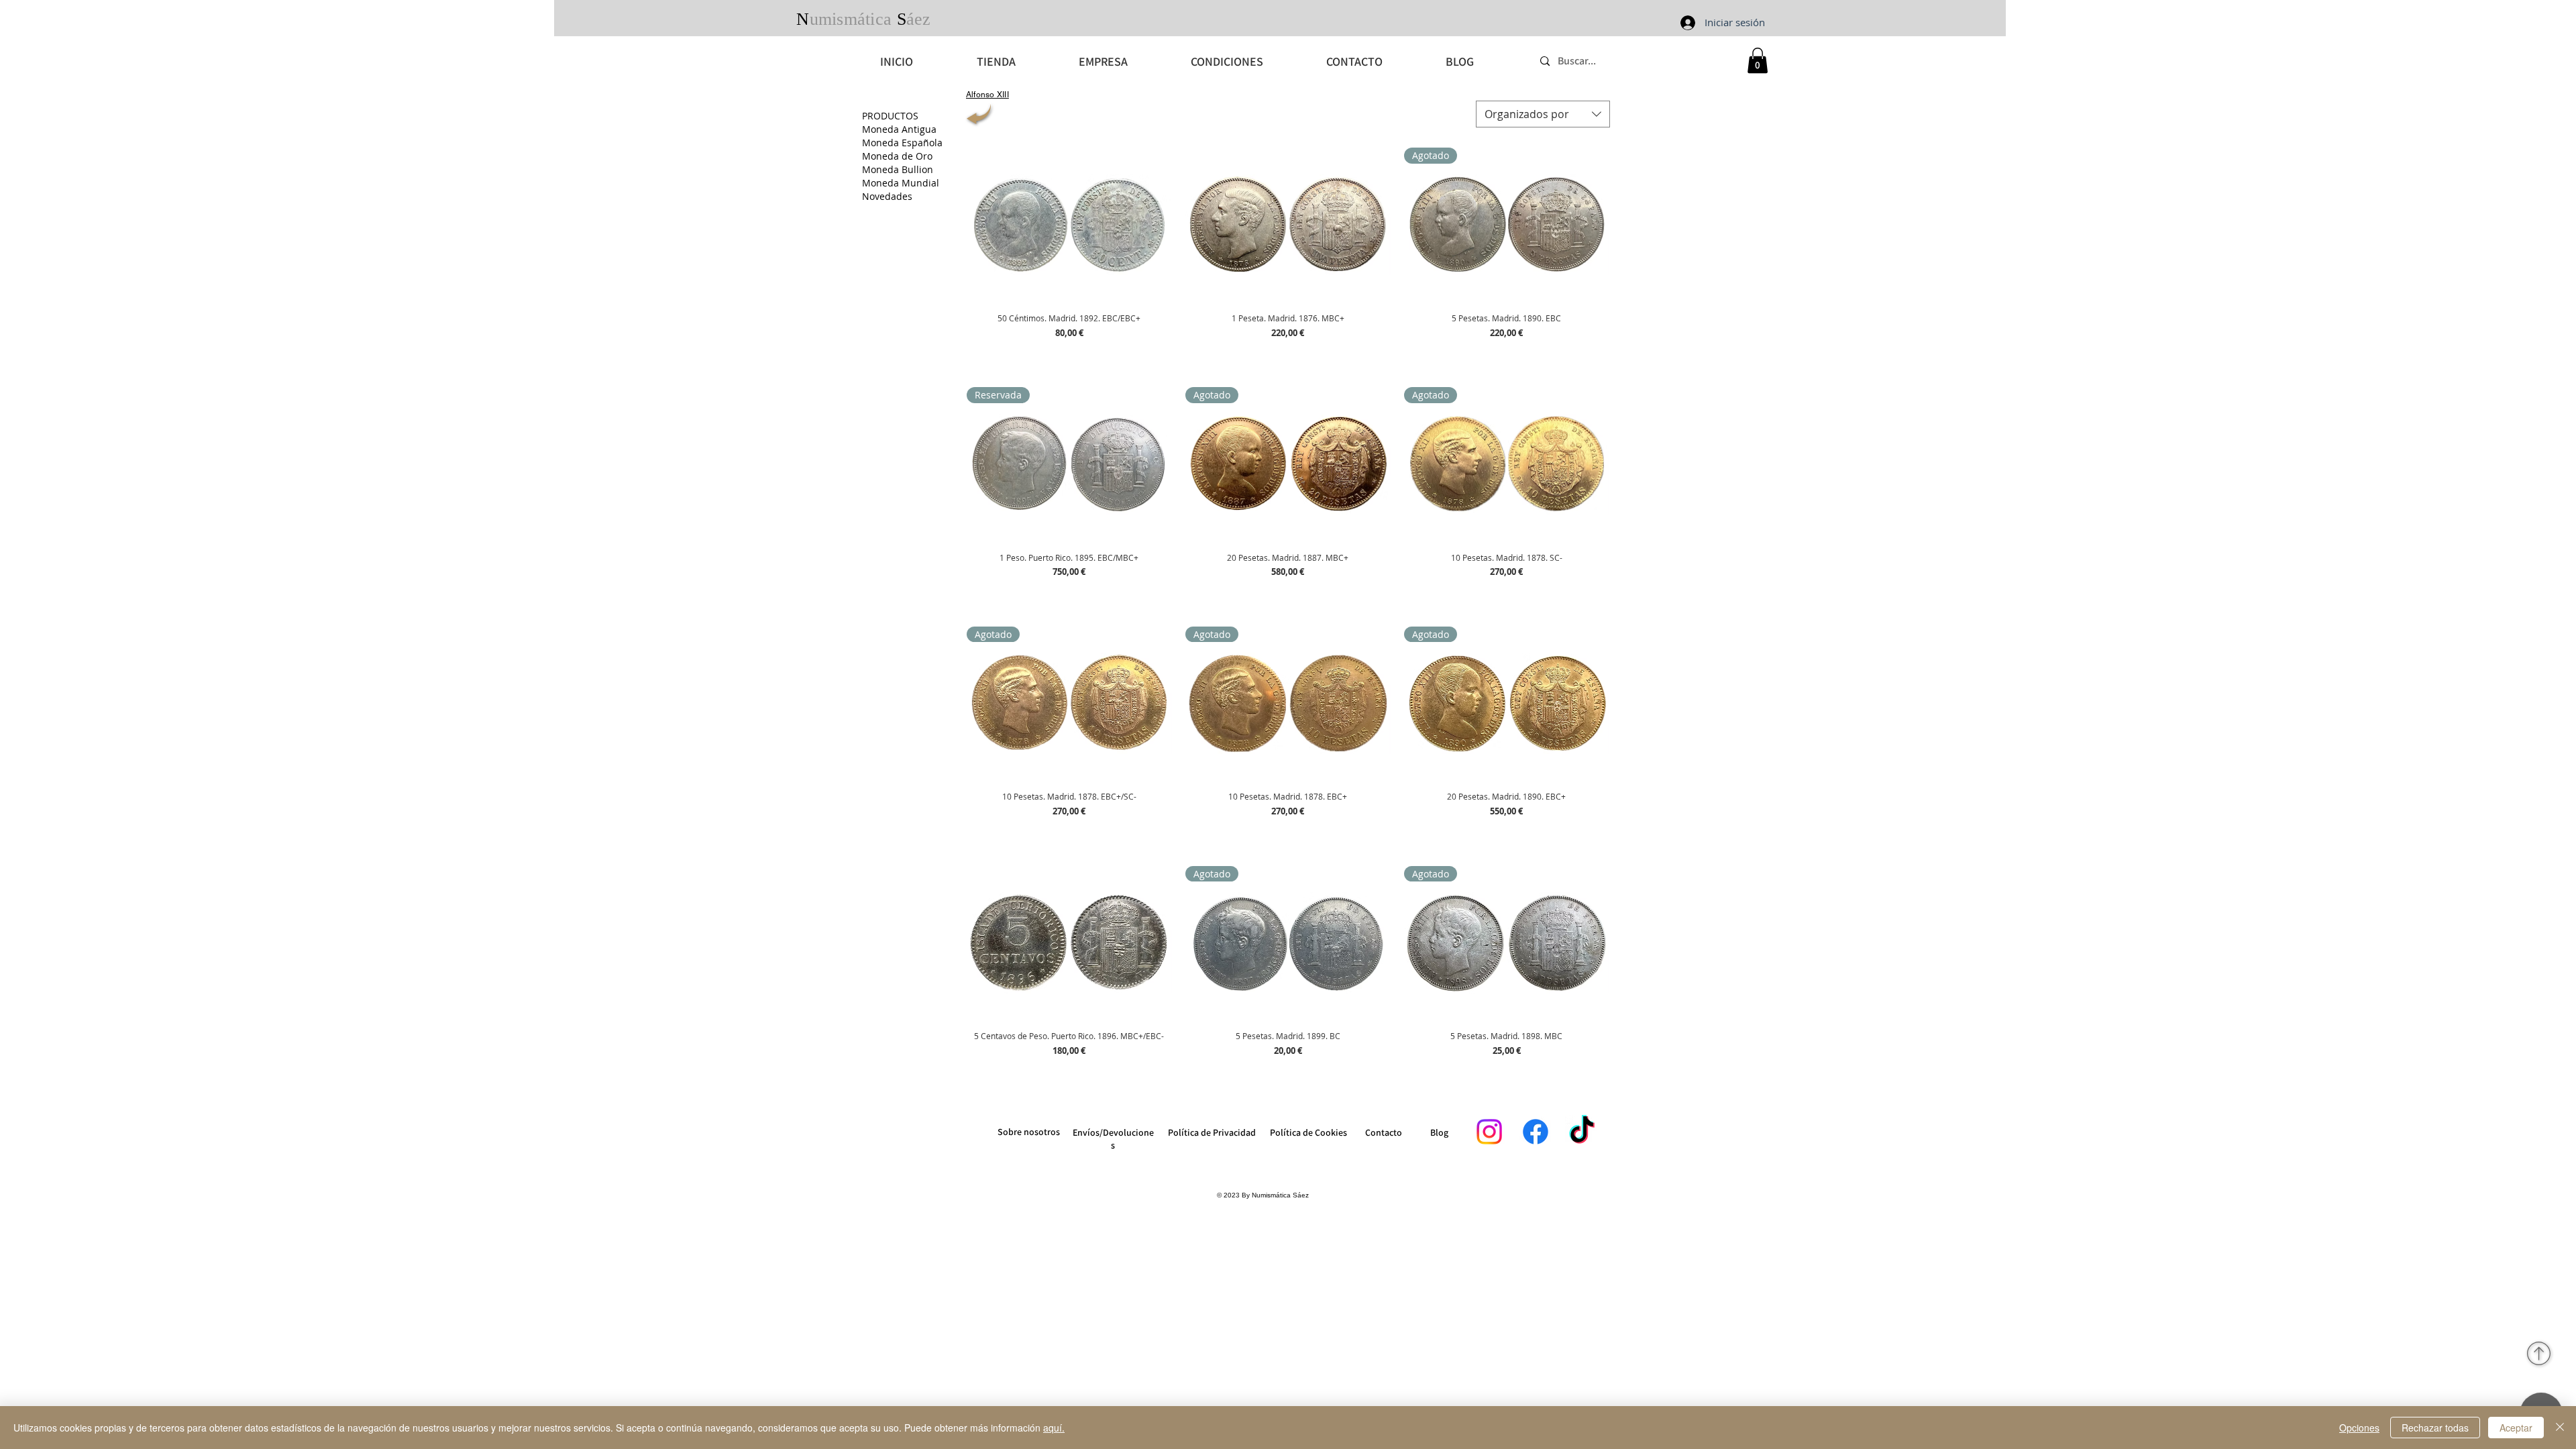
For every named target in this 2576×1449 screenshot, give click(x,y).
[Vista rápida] (1069, 224)
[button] (1758, 60)
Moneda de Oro (897, 156)
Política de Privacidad (1212, 1132)
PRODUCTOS (890, 116)
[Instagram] (1489, 1132)
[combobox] (1543, 114)
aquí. (1054, 1428)
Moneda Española (902, 143)
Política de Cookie (1306, 1132)
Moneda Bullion (898, 169)
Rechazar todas (2435, 1428)
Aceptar (2516, 1428)
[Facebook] (1536, 1132)
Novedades (887, 196)
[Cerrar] (2560, 1428)
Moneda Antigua (899, 129)
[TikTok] (1582, 1132)
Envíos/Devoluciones (1113, 1139)
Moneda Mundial (901, 183)
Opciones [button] (2359, 1428)
